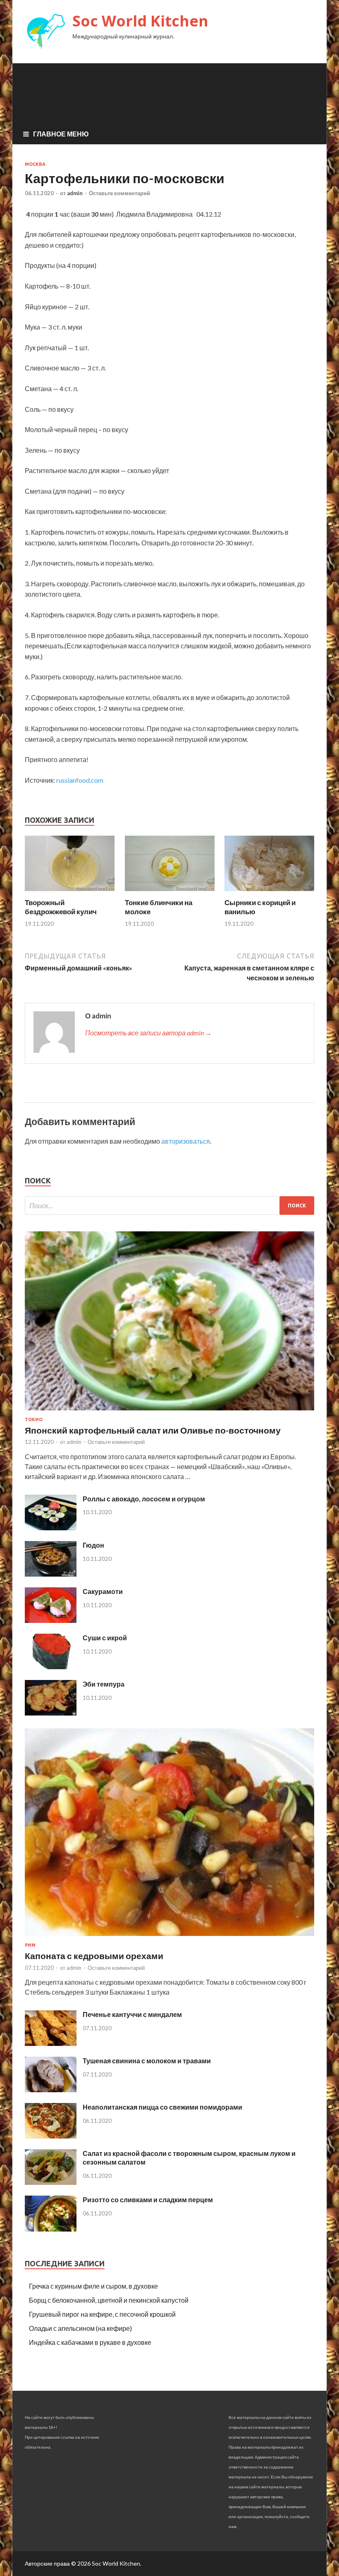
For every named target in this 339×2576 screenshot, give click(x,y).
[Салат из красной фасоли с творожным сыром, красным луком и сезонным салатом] (51, 2182)
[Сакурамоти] (51, 1620)
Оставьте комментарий (119, 193)
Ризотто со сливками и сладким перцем (148, 2200)
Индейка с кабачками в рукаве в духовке (90, 2342)
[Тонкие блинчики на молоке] (170, 893)
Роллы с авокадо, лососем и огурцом (144, 1499)
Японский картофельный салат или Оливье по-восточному (153, 1430)
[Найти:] (169, 1206)
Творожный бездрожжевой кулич (61, 907)
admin (75, 193)
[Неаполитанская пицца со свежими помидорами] (51, 2136)
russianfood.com (80, 780)
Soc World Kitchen (140, 21)
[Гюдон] (51, 1574)
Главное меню (61, 134)
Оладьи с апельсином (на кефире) (80, 2328)
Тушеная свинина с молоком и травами (147, 2061)
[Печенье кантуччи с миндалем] (51, 2043)
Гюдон (93, 1545)
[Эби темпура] (51, 1713)
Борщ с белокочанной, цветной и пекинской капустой (109, 2300)
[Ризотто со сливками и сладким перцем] (51, 2229)
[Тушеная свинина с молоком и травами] (51, 2090)
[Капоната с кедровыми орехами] (169, 1937)
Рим (30, 1945)
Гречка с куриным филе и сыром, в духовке (93, 2286)
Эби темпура (104, 1684)
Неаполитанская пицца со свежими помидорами (162, 2107)
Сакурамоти (103, 1591)
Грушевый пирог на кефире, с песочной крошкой (102, 2314)
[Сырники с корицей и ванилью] (269, 893)
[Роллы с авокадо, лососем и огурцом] (51, 1528)
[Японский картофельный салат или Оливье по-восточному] (169, 1412)
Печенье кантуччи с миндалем (132, 2014)
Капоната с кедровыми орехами (94, 1956)
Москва (35, 164)
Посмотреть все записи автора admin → (148, 1033)
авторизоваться (186, 1141)
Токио (34, 1419)
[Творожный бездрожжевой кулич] (70, 893)
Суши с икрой (105, 1638)
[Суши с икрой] (51, 1667)
